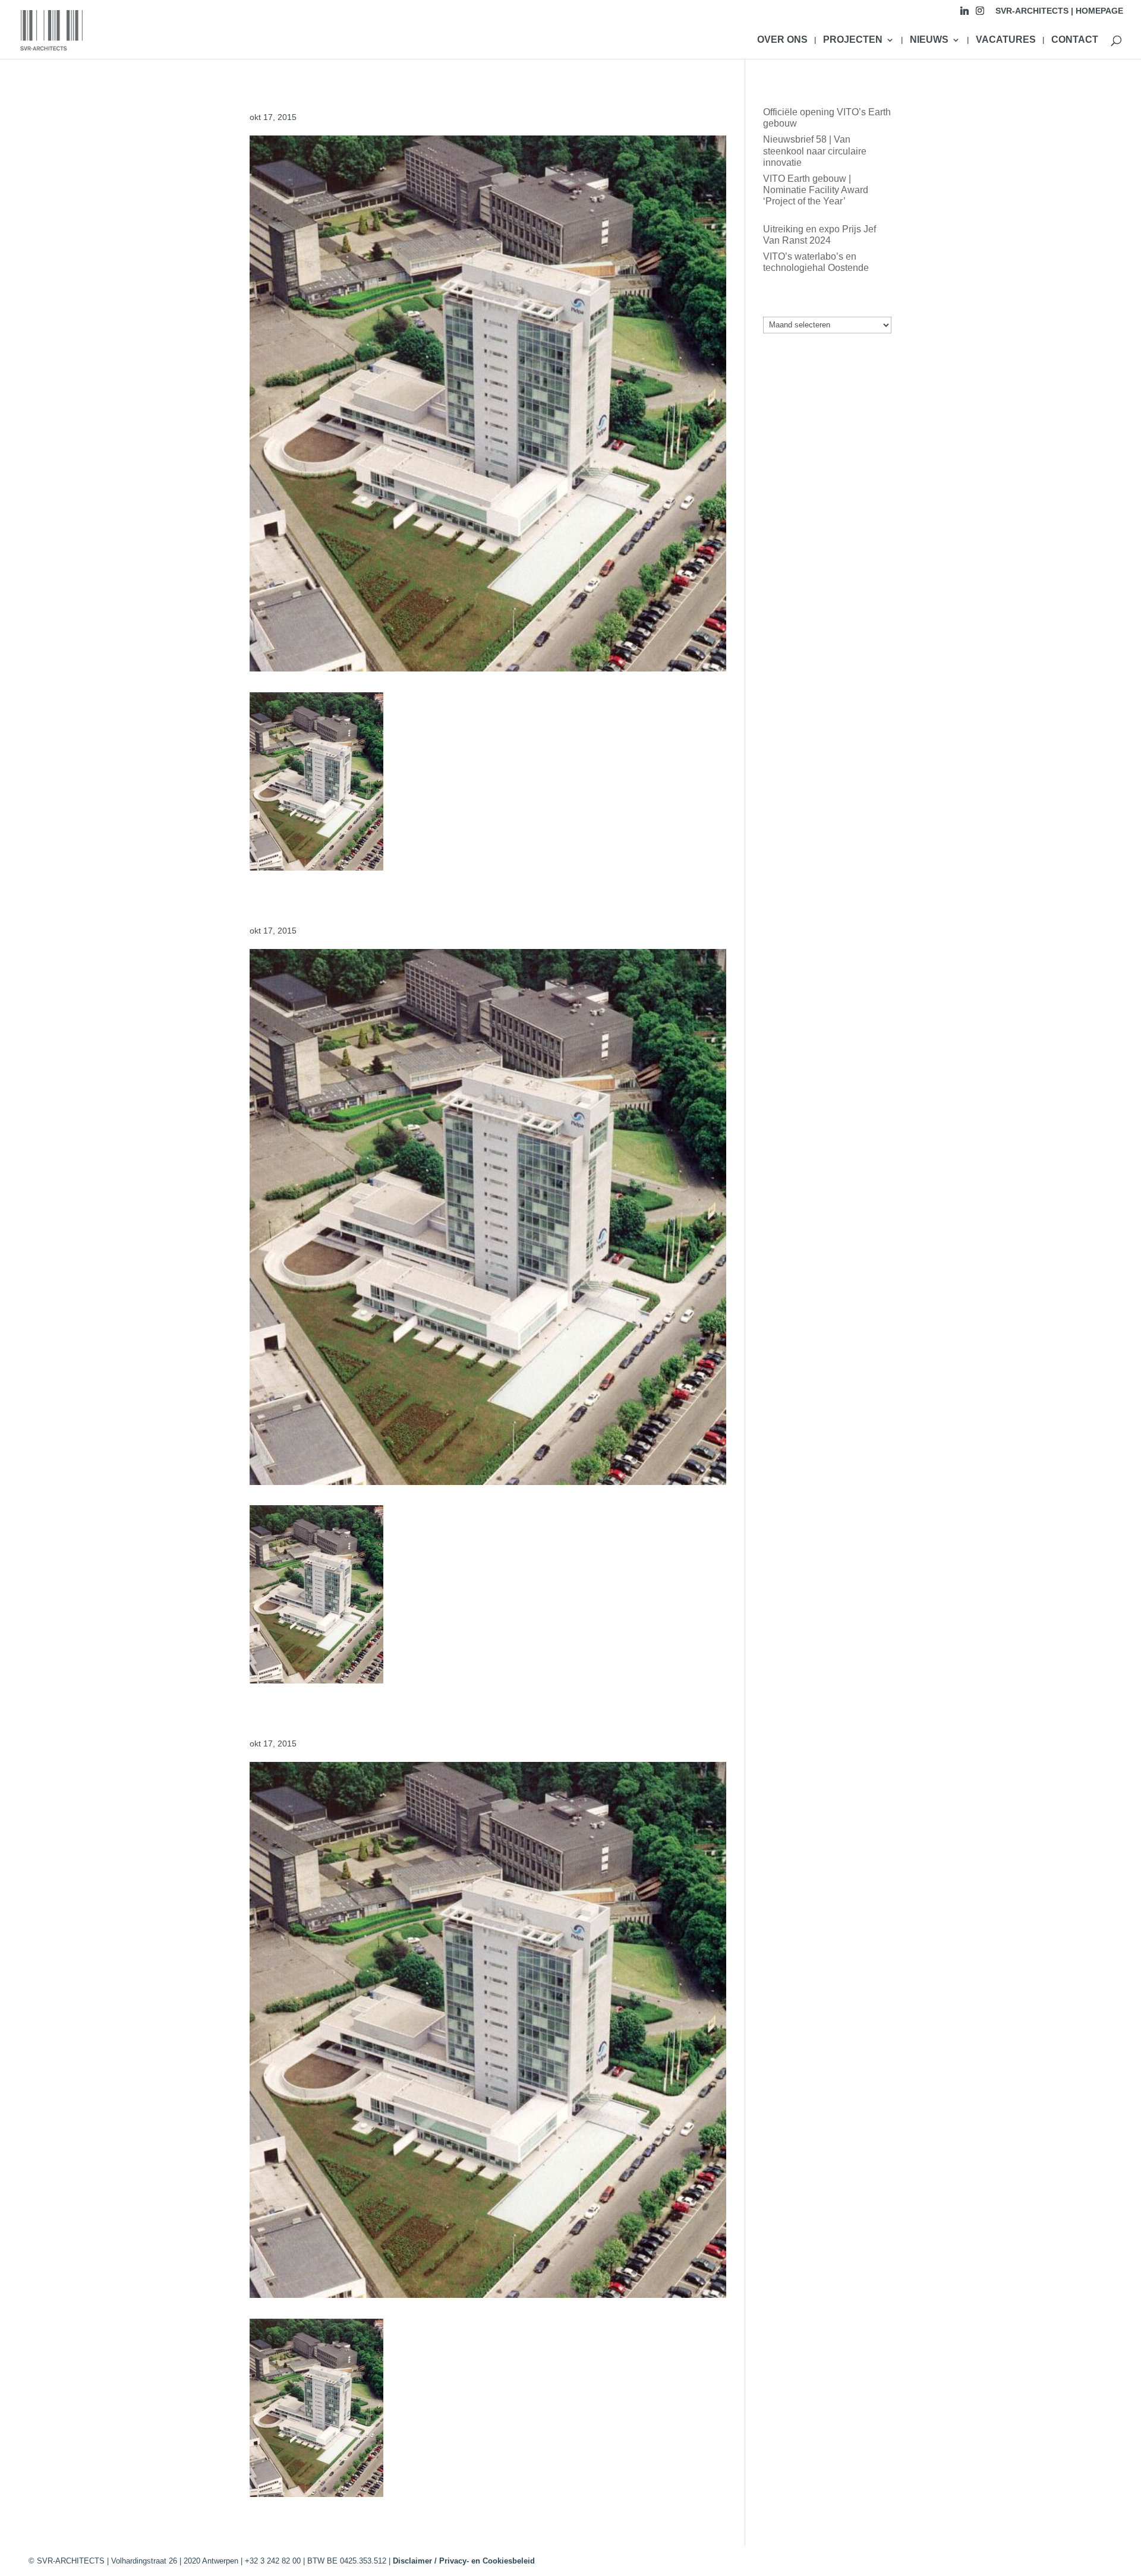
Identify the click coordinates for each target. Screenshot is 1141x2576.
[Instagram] (980, 14)
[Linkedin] (965, 14)
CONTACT (1075, 40)
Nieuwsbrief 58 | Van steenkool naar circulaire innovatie (815, 151)
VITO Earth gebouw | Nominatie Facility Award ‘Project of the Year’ (816, 190)
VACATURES (1006, 40)
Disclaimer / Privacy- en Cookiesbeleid (464, 2561)
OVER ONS (782, 40)
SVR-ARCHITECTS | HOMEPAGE (1059, 11)
